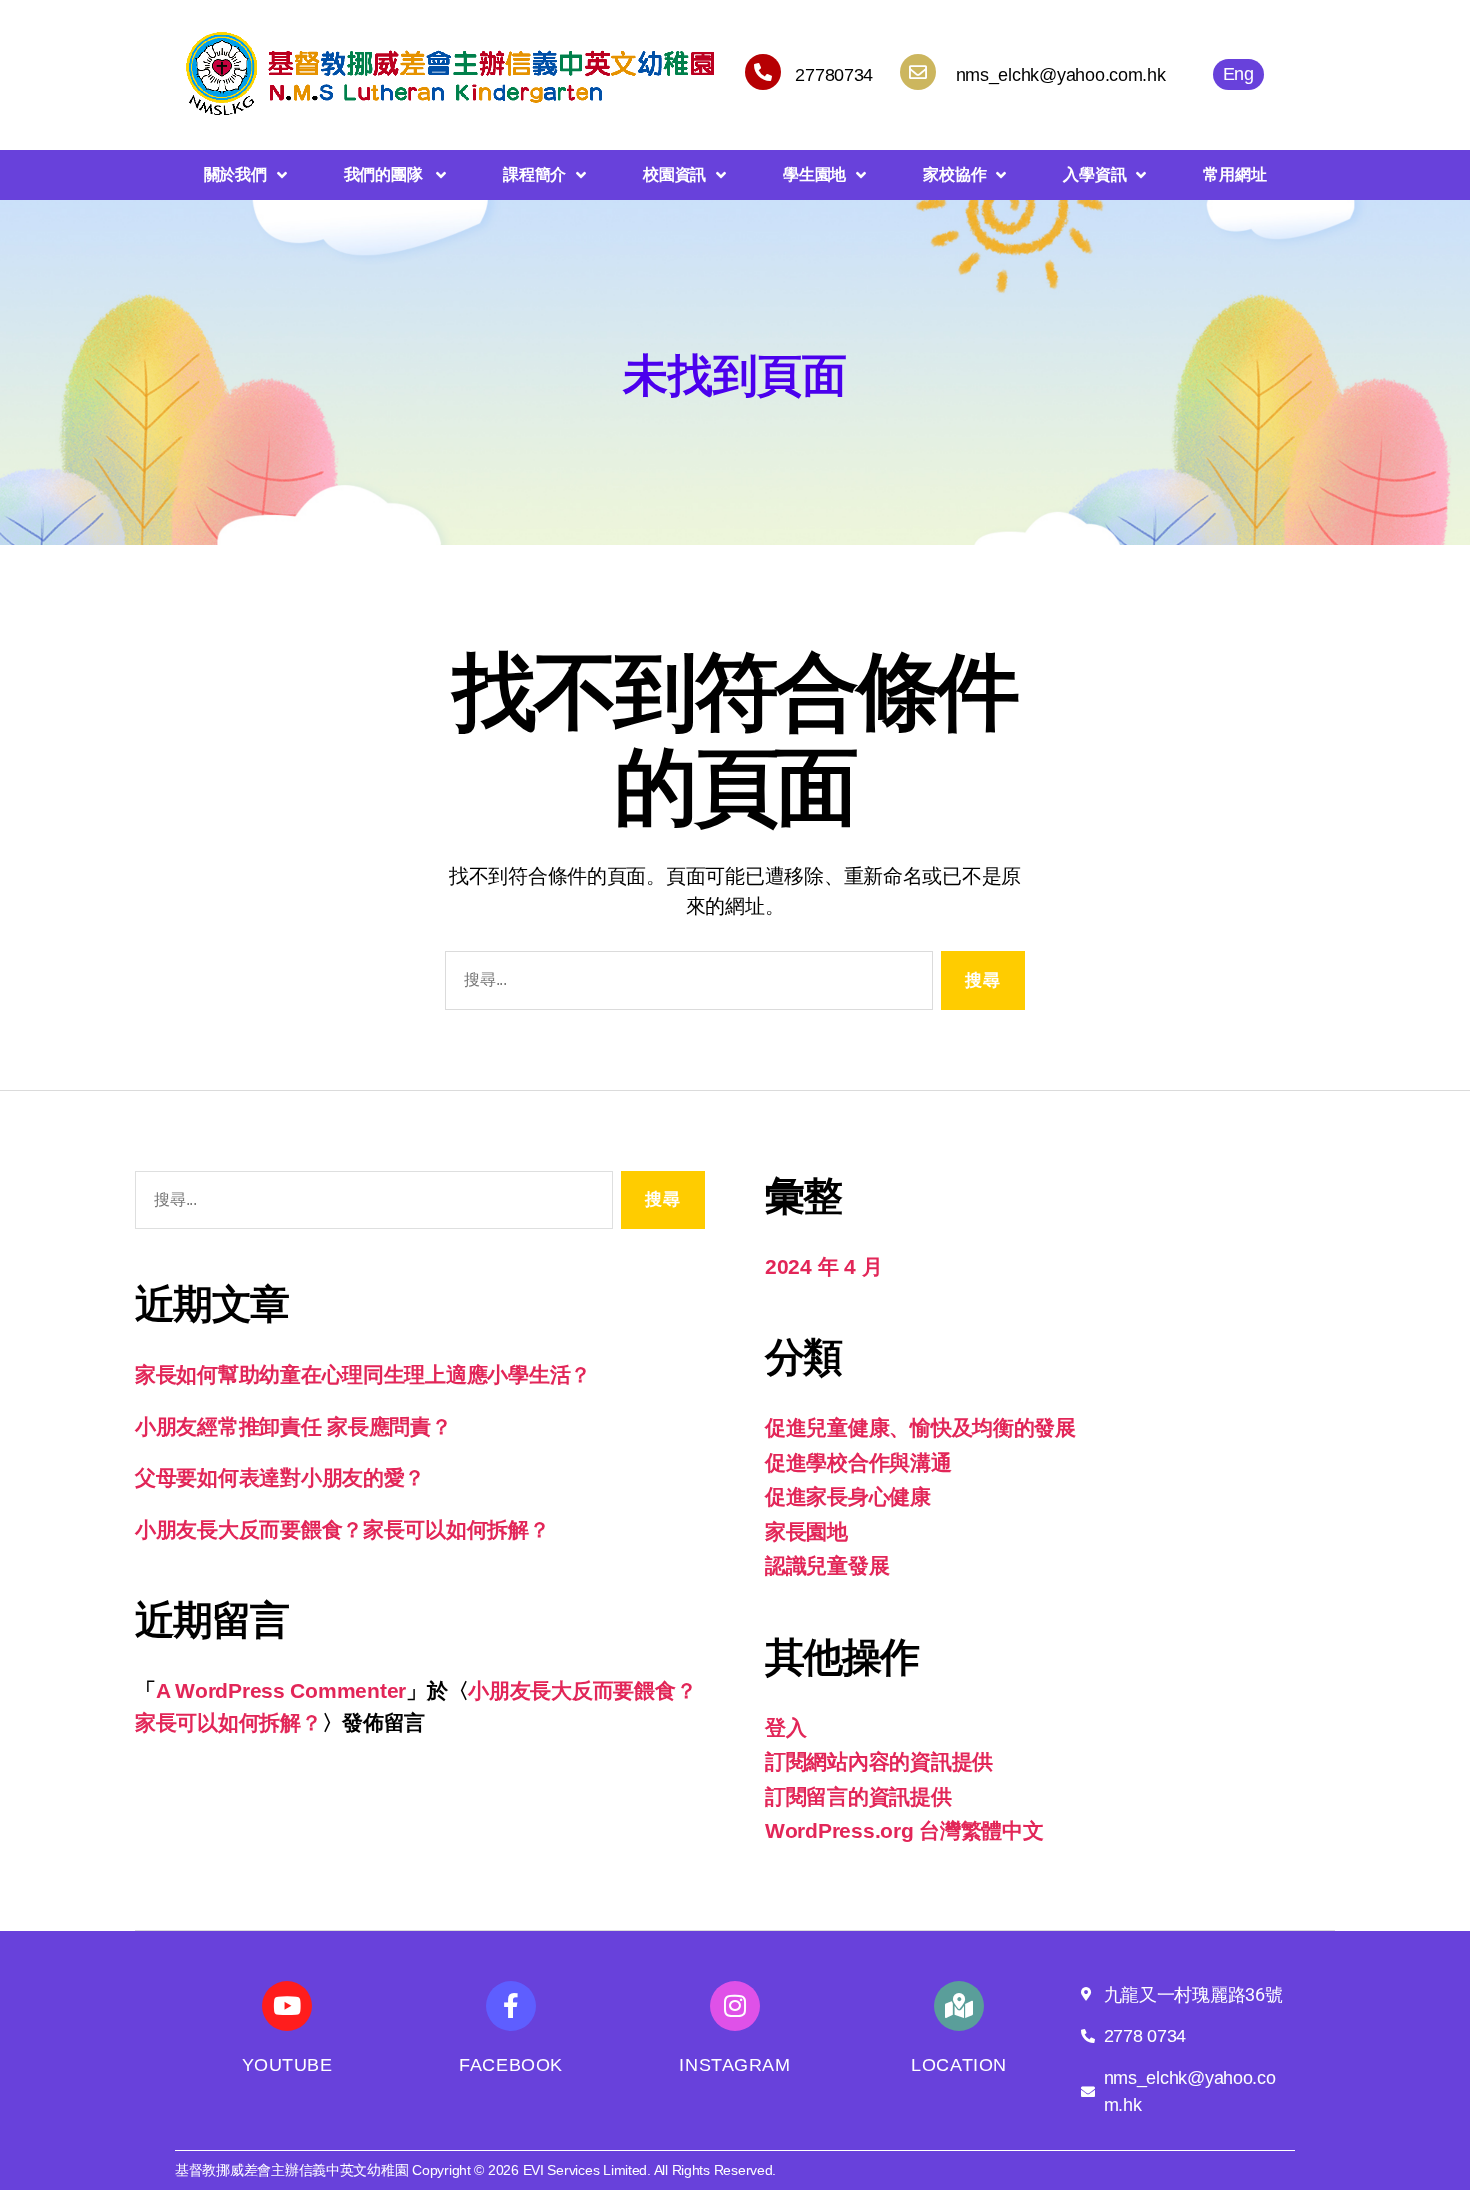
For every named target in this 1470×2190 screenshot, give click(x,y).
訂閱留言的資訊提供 (858, 1796)
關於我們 (235, 174)
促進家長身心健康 (848, 1496)
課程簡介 (534, 174)
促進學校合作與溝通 (858, 1462)
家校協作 (954, 174)
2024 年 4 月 (823, 1266)
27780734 (834, 75)
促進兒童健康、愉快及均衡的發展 (920, 1427)
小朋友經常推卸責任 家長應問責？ (293, 1426)
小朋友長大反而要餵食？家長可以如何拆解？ (342, 1529)
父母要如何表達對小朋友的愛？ (280, 1477)
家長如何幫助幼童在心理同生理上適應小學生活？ (363, 1374)
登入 (785, 1727)
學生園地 (814, 174)
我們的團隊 (385, 174)
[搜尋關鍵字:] (685, 984)
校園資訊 (674, 174)
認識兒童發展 (827, 1565)
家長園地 (806, 1531)
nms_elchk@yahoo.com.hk (1061, 75)
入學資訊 (1094, 174)
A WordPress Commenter (281, 1690)
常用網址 (1234, 174)
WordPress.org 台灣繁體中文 (904, 1830)
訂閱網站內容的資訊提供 (879, 1761)
